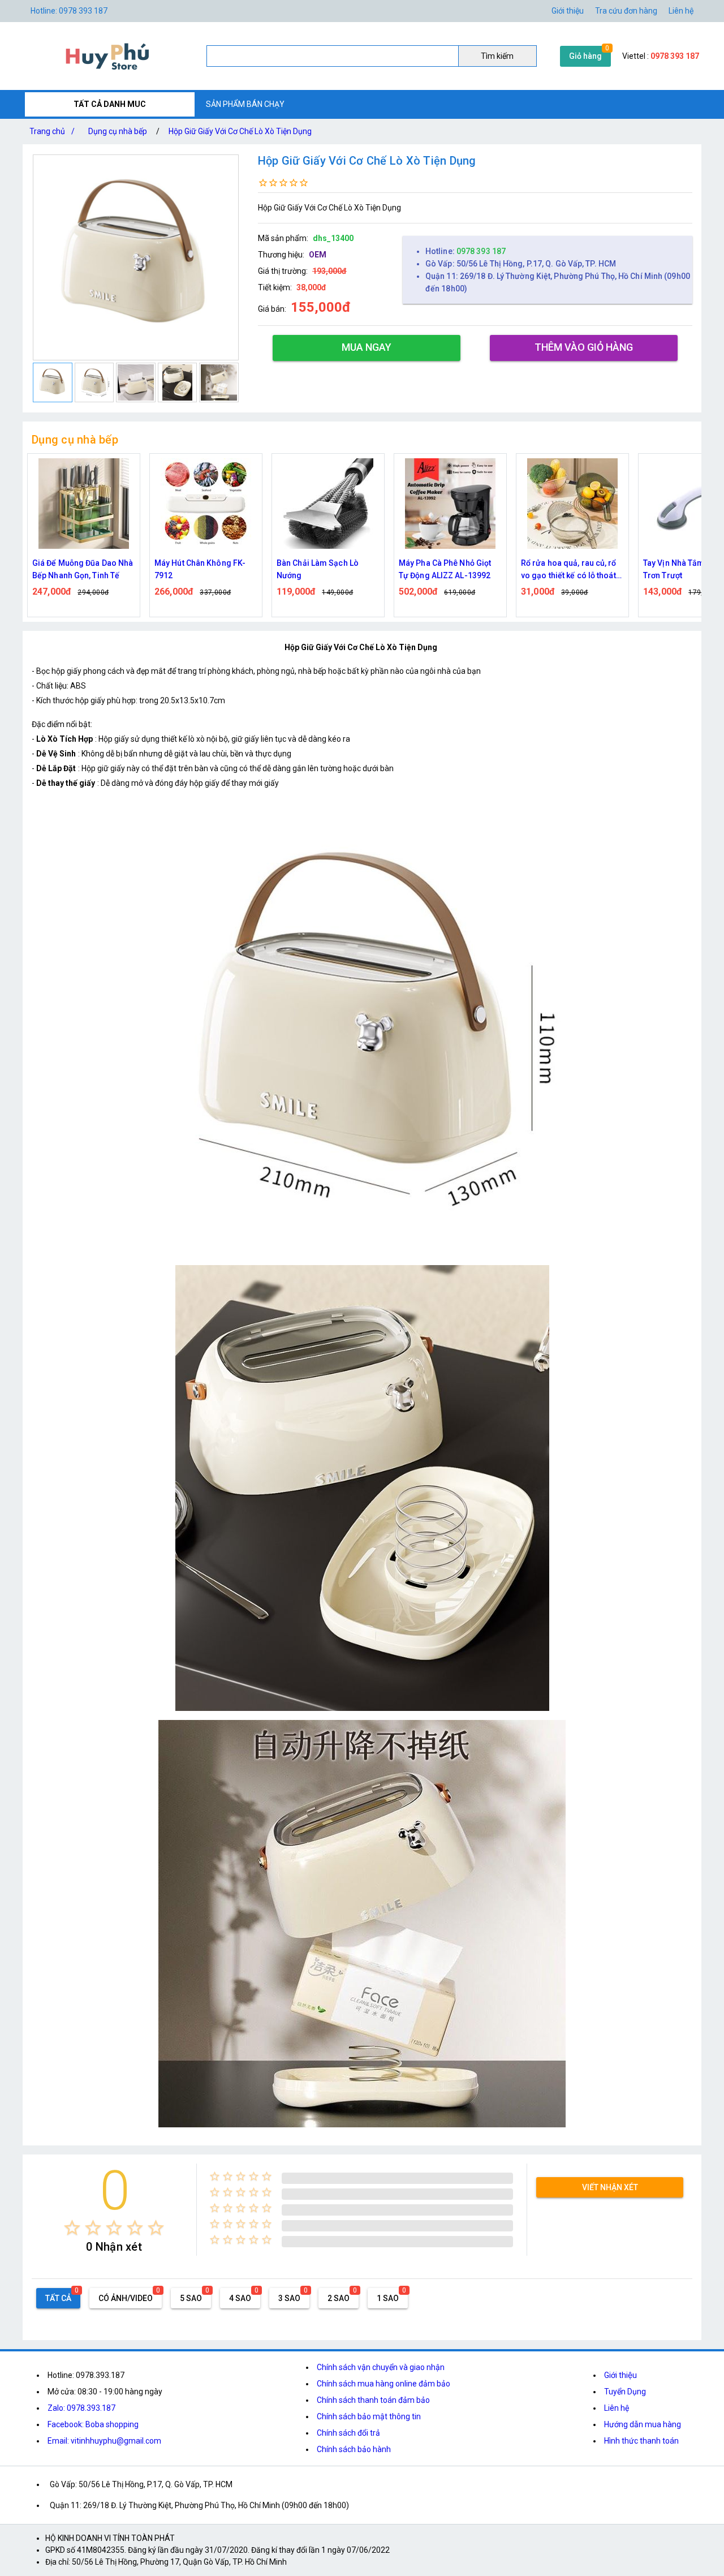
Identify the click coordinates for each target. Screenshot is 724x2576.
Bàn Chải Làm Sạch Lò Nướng (318, 569)
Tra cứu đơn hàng (626, 11)
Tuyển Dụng (625, 2392)
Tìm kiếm (497, 56)
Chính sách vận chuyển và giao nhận (381, 2367)
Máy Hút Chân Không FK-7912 (200, 569)
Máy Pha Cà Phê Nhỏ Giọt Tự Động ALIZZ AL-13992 (445, 569)
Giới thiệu (620, 2375)
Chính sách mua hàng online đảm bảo (383, 2384)
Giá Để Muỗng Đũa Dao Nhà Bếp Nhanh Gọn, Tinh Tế (83, 569)
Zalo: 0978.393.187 (81, 2408)
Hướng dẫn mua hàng (643, 2424)
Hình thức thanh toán (641, 2441)
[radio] (72, 2228)
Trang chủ (52, 131)
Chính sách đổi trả (348, 2433)
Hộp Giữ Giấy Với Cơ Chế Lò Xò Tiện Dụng (240, 131)
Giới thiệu (568, 11)
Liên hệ (681, 11)
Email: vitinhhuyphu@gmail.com (104, 2441)
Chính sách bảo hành (354, 2449)
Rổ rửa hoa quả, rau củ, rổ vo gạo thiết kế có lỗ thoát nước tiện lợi (569, 570)
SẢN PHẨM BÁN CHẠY (245, 104)
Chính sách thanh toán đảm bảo (373, 2400)
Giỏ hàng (585, 56)
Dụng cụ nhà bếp (118, 131)
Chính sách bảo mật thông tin (369, 2416)
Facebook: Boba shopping (93, 2424)
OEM (318, 255)
